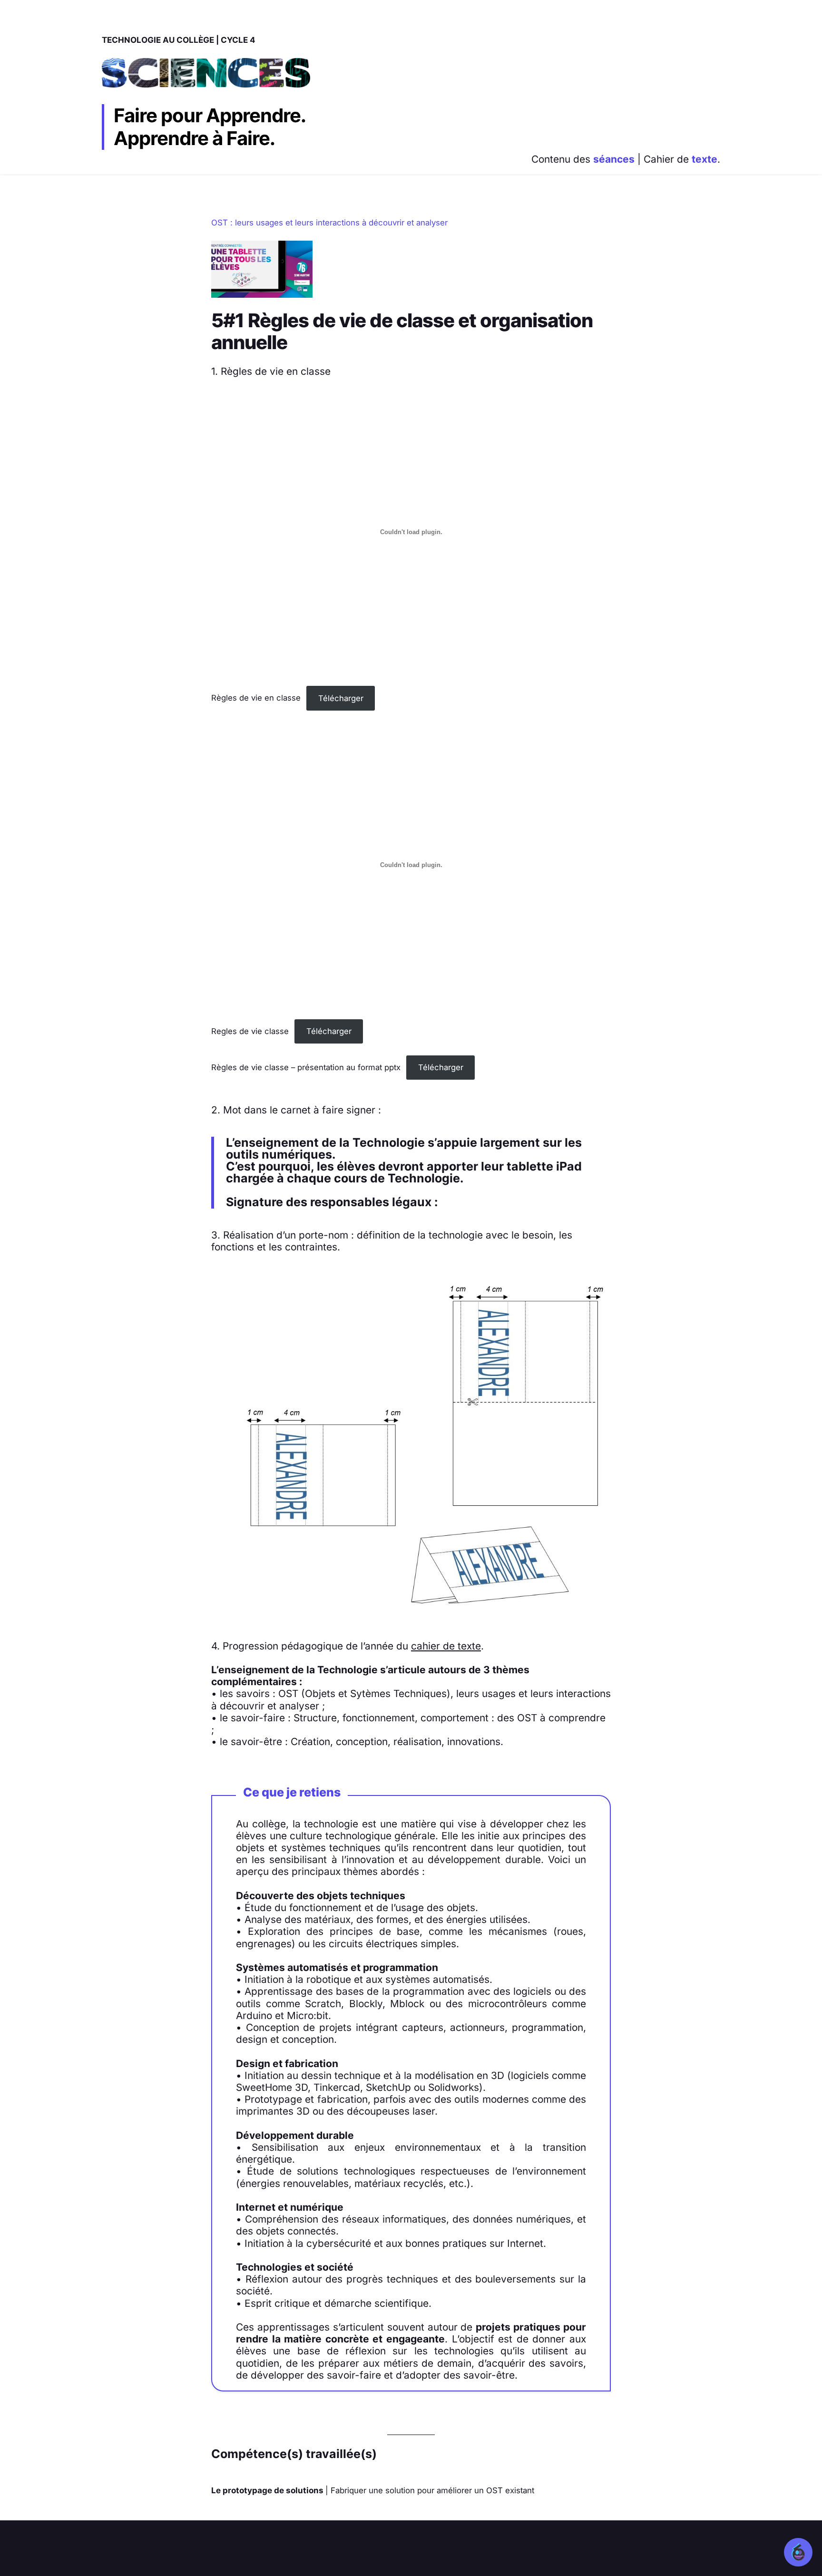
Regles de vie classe (250, 1031)
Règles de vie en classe (256, 698)
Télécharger (341, 698)
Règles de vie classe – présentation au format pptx (306, 1067)
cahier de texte (446, 1646)
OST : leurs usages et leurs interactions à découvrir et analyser (329, 223)
